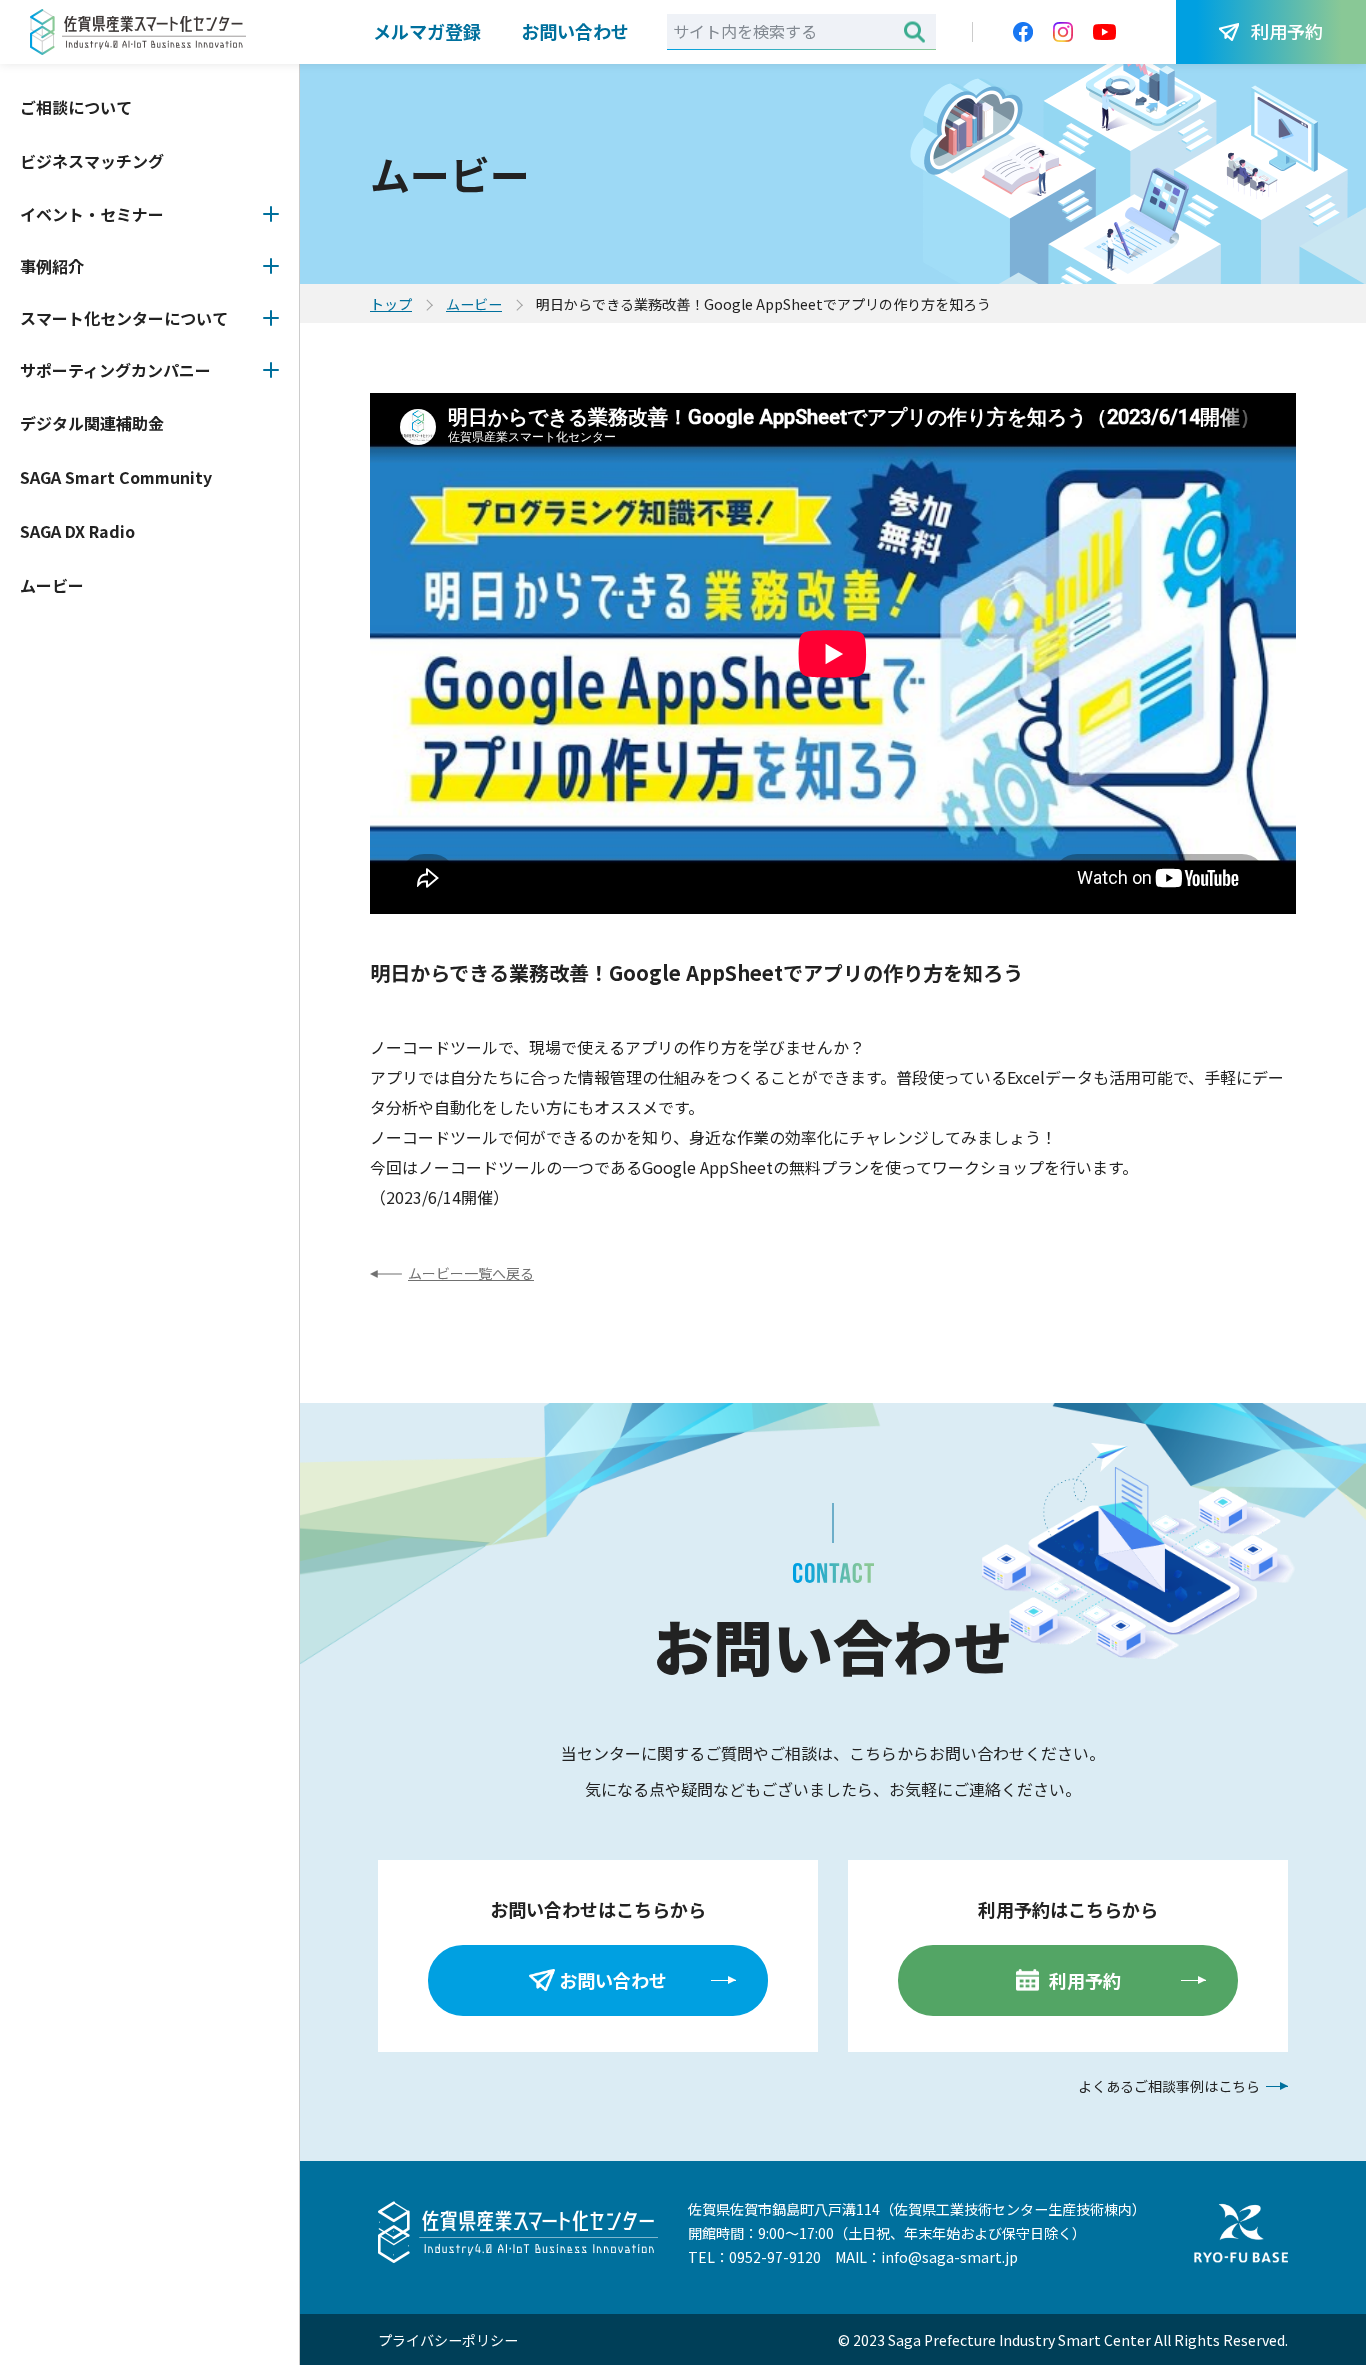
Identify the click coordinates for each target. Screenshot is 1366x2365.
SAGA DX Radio (77, 531)
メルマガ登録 (427, 31)
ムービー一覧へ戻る (471, 1273)
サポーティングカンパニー (115, 370)
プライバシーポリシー (448, 2340)
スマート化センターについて (124, 318)
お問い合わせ (575, 31)
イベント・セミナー (92, 214)
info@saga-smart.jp (949, 2257)
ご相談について (76, 107)
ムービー (52, 585)
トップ (391, 304)
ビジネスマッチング (92, 161)
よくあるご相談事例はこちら (1169, 2086)
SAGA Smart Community (116, 477)
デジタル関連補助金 (92, 423)
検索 (914, 31)
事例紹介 (52, 266)
